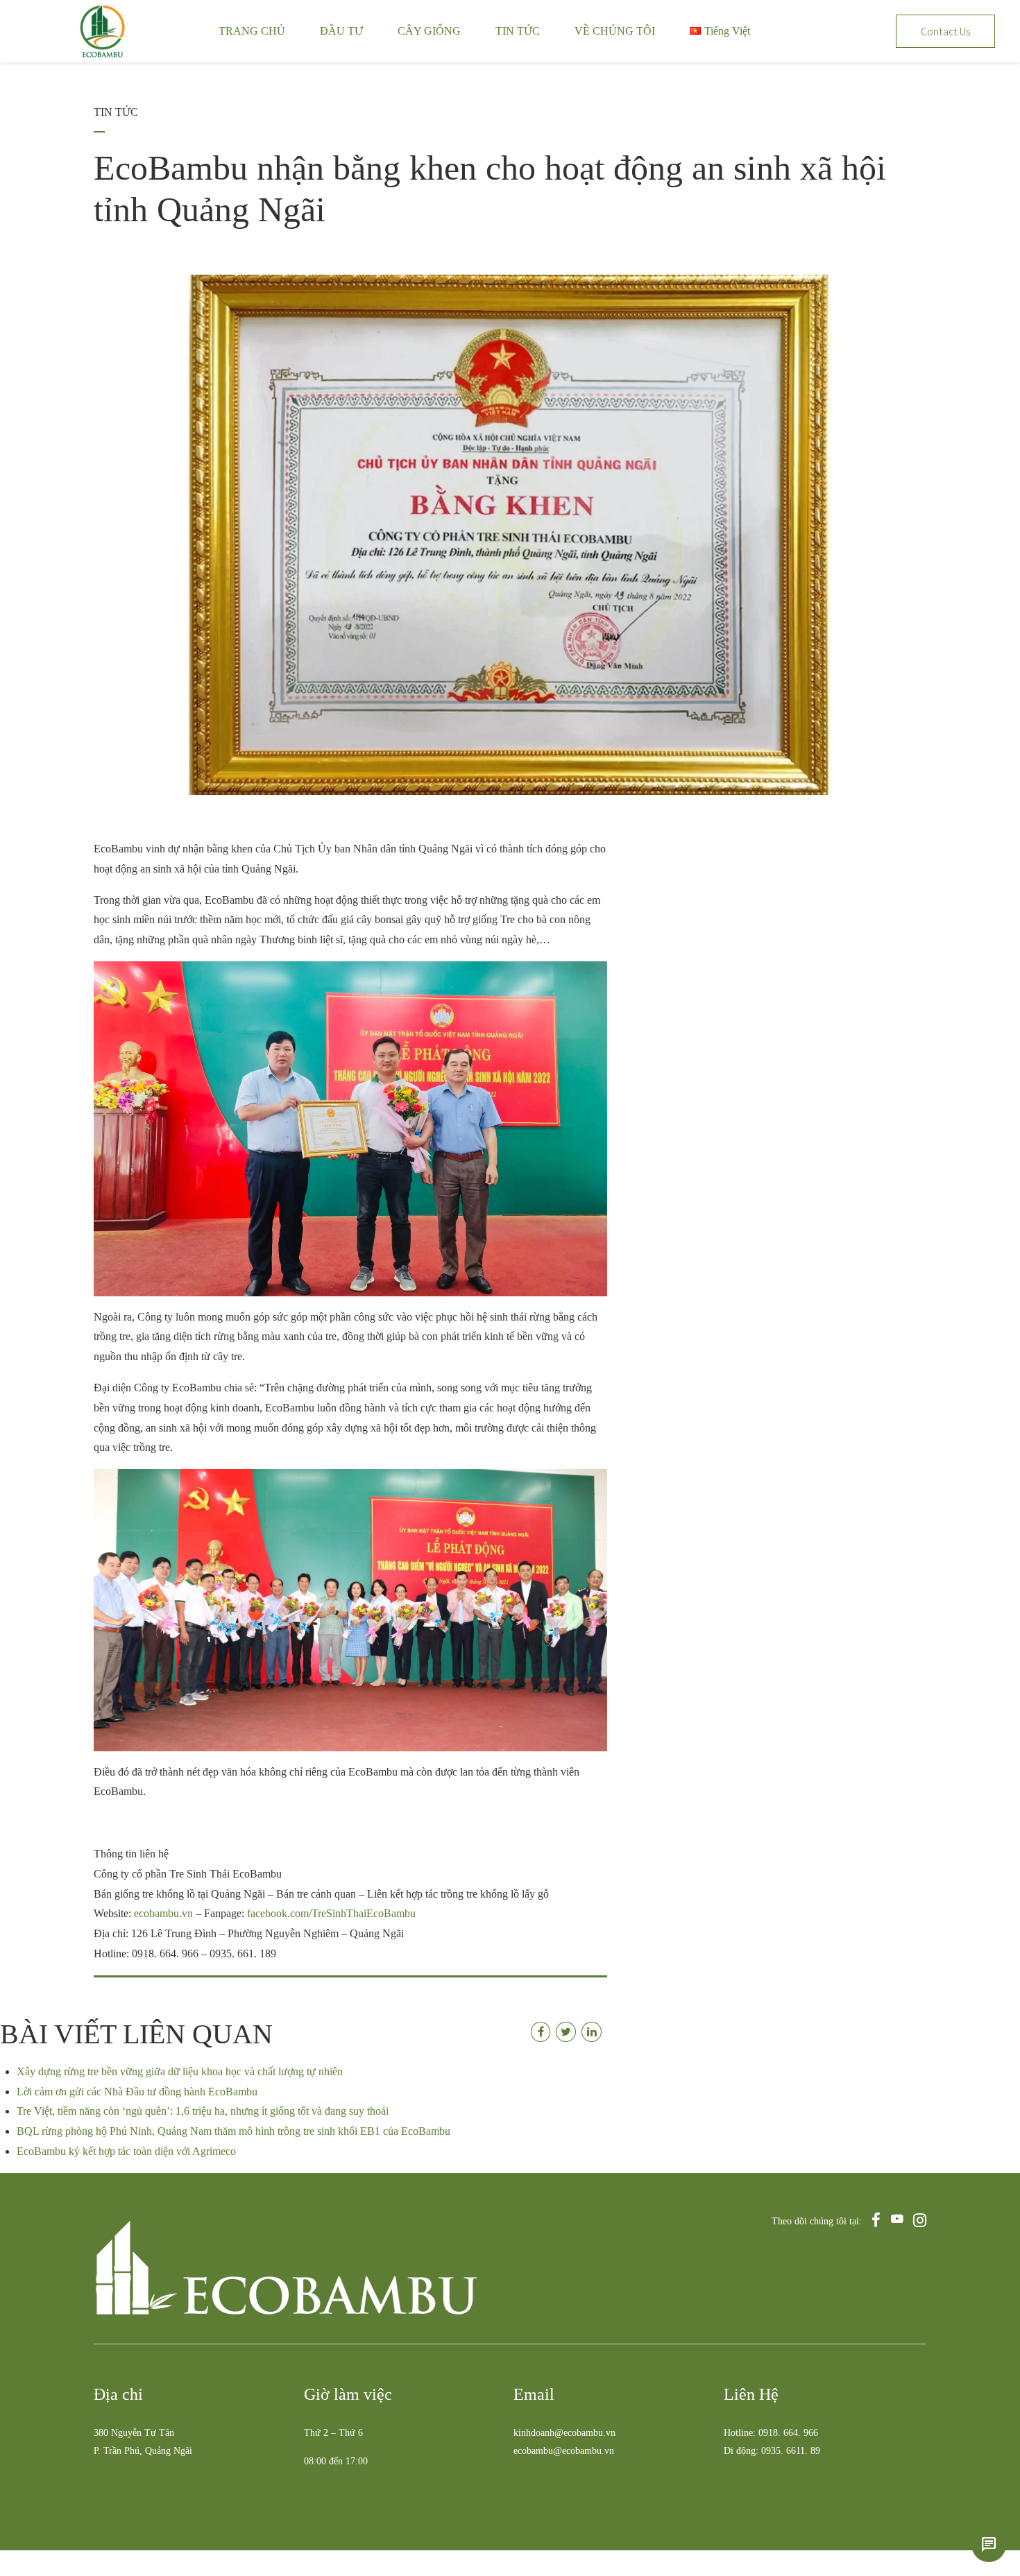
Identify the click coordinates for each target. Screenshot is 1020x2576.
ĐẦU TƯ (341, 31)
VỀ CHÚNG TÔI (615, 31)
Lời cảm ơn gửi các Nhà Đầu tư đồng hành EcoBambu (137, 2092)
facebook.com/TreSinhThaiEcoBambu (331, 1913)
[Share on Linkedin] (592, 2032)
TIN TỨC (518, 31)
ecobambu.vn (163, 1913)
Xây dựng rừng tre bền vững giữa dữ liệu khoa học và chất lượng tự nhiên (180, 2071)
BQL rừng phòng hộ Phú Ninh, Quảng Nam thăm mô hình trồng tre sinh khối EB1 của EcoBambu (233, 2131)
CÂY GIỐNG (429, 31)
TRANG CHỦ (252, 31)
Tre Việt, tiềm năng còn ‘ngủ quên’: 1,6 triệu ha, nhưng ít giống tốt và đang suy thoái (203, 2111)
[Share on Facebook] (541, 2032)
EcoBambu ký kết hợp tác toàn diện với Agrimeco (126, 2151)
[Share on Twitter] (566, 2032)
